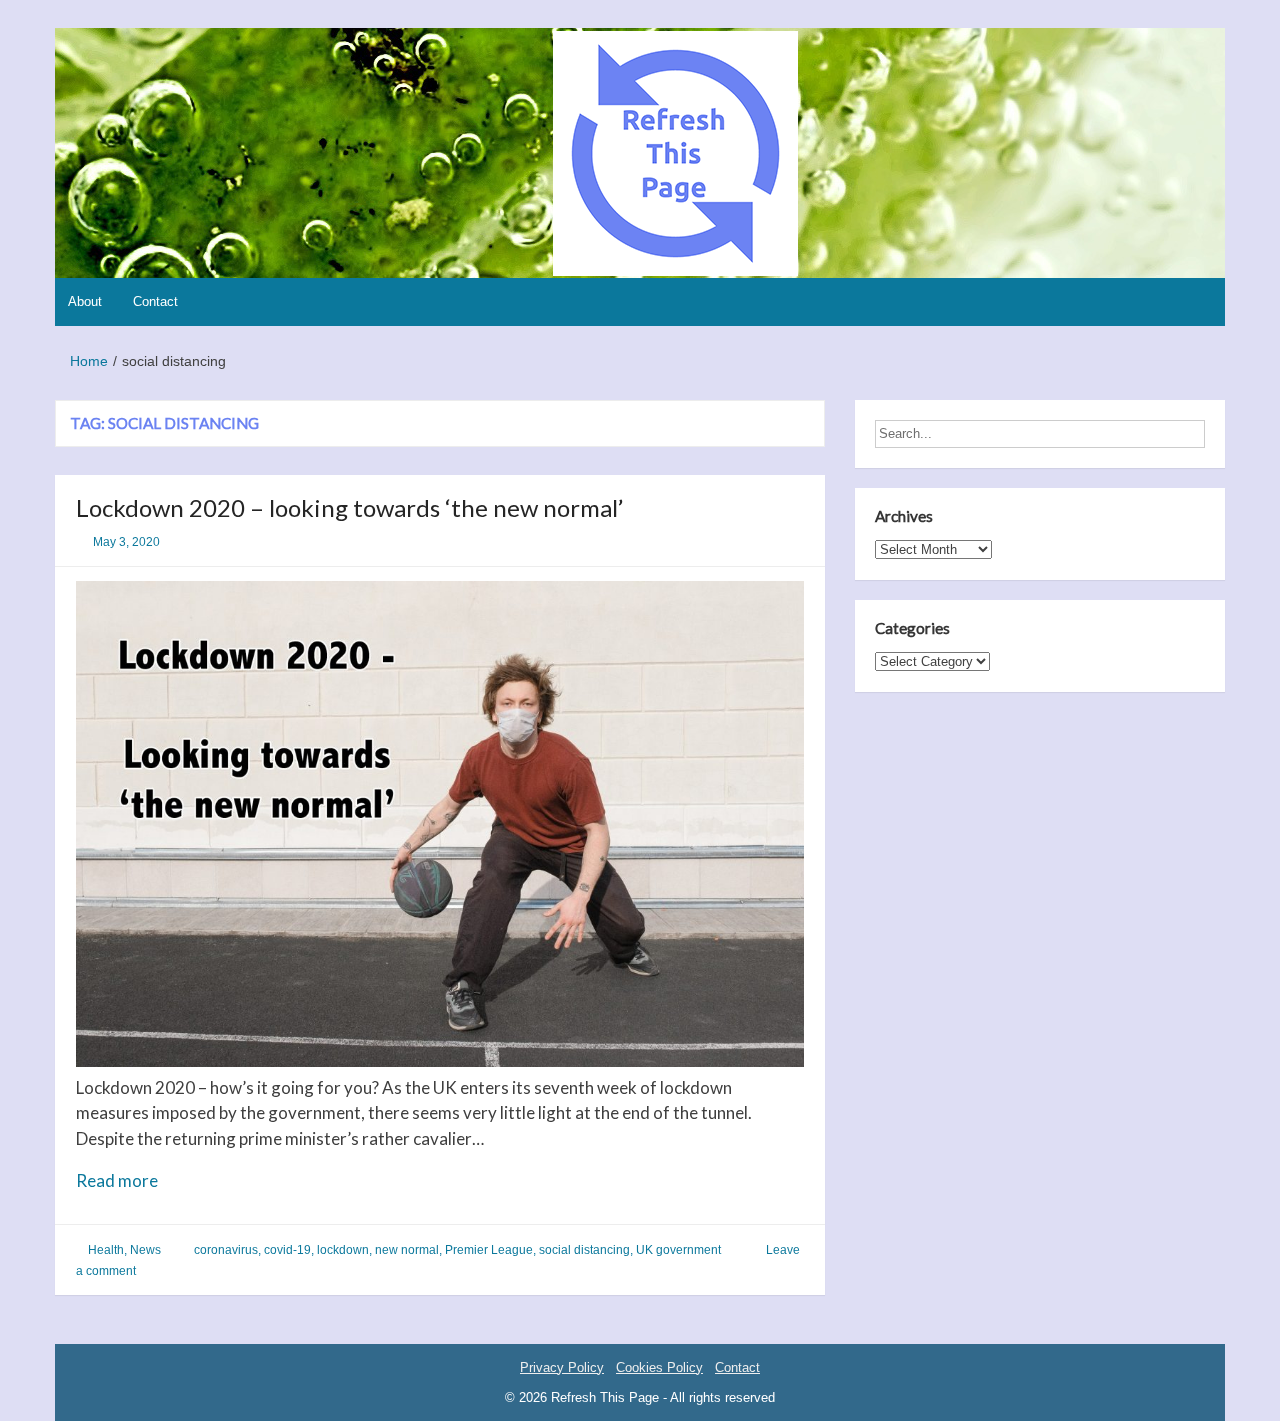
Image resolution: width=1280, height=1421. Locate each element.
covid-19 (287, 1250)
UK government (678, 1250)
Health (106, 1250)
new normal (407, 1250)
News (145, 1250)
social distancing (584, 1250)
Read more (154, 1181)
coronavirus (226, 1250)
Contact (155, 301)
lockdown (343, 1250)
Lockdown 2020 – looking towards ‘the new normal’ (349, 507)
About (85, 301)
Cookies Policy (659, 1367)
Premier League (489, 1250)
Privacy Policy (562, 1367)
